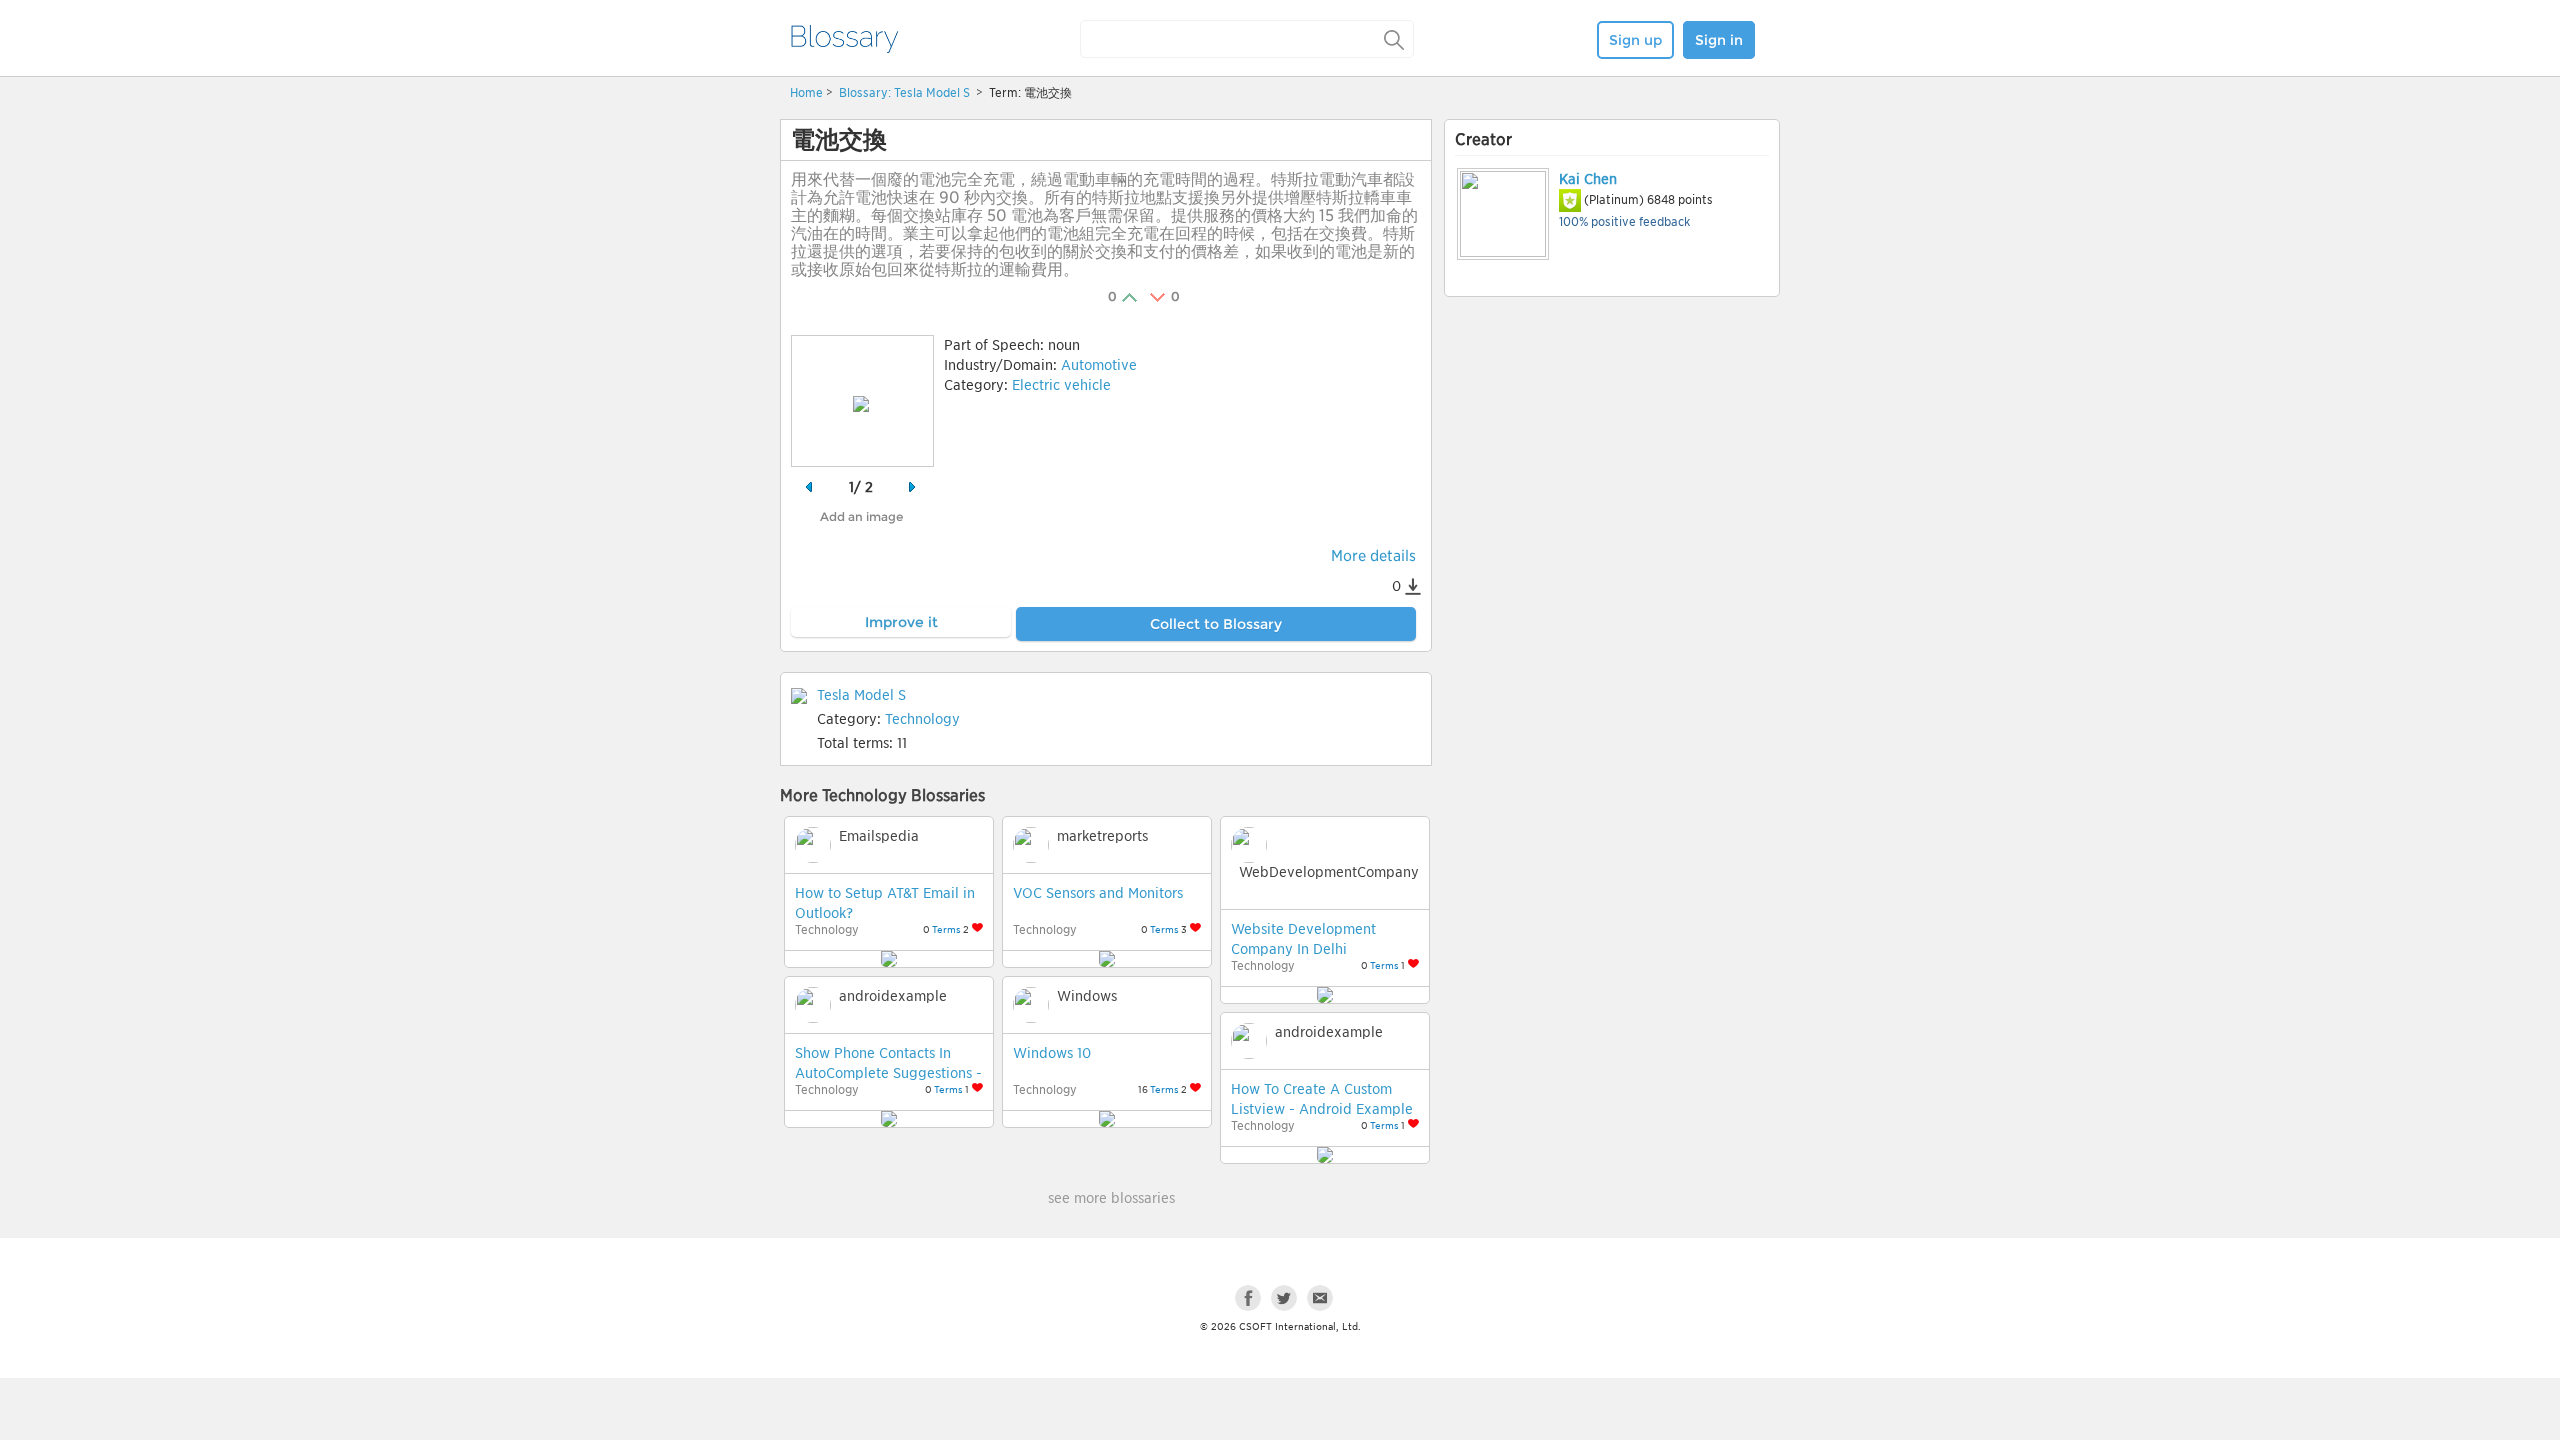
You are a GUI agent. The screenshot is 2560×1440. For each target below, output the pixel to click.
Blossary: (866, 92)
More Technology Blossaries (882, 795)
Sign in (1719, 40)
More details (1373, 556)
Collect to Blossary (1216, 624)
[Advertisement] (1612, 457)
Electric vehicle (1061, 385)
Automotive (1099, 365)
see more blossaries (1111, 1198)
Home (806, 92)
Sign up (1635, 40)
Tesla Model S (933, 92)
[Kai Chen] (1502, 214)
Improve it (901, 622)
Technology (922, 719)
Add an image (861, 516)
